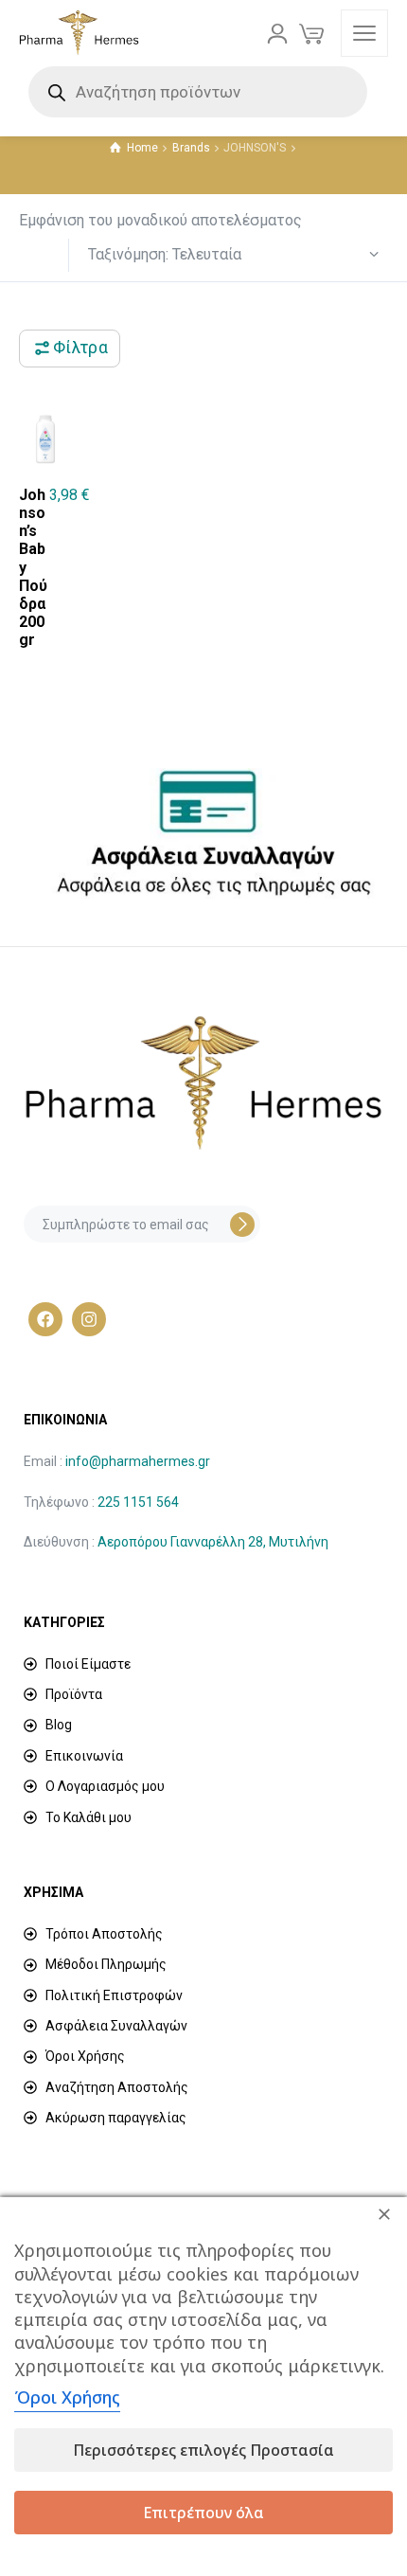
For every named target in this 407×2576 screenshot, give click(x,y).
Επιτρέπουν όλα (203, 2513)
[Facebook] (45, 1319)
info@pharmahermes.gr (138, 1461)
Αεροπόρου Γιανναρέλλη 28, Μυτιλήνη (213, 1542)
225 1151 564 (138, 1502)
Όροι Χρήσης (67, 2397)
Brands (191, 148)
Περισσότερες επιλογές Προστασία (203, 2450)
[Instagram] (89, 1319)
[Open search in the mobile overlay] (203, 92)
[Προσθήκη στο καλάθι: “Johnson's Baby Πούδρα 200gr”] (77, 542)
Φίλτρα (80, 348)
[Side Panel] (364, 33)
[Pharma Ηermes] (79, 33)
